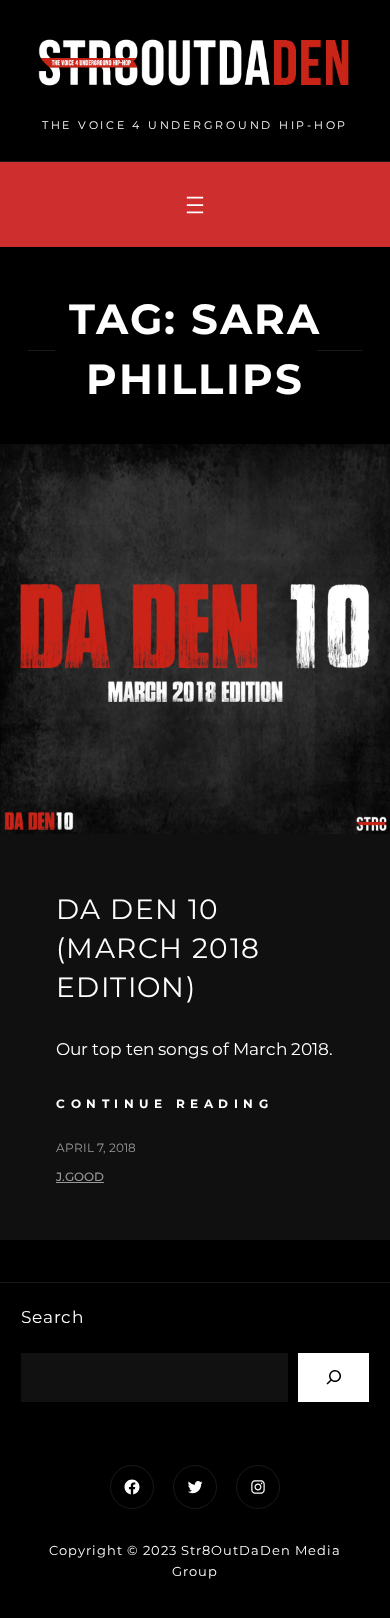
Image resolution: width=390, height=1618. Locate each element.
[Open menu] (195, 205)
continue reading (164, 1103)
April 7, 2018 (96, 1147)
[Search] (333, 1377)
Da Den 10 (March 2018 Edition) (158, 948)
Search (52, 1317)
